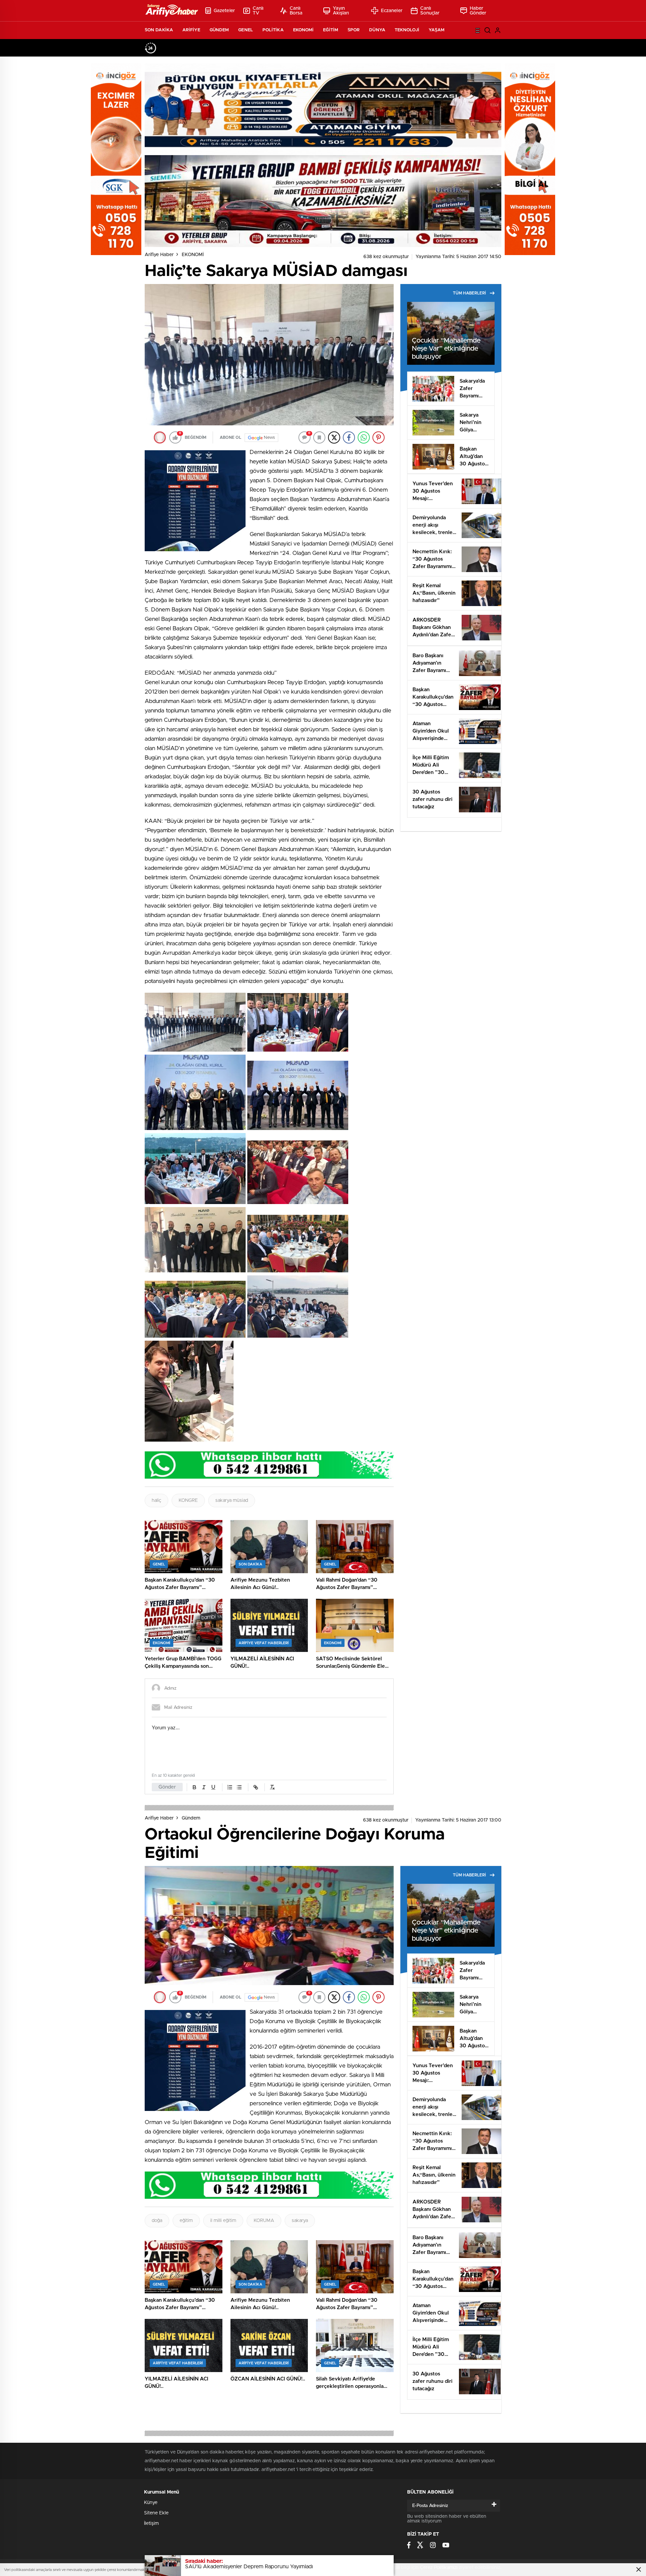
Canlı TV (258, 11)
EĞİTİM (331, 30)
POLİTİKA (273, 30)
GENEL (246, 30)
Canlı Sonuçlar (430, 11)
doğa (157, 2221)
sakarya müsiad (232, 1501)
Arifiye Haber (159, 255)
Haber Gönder (478, 11)
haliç (156, 1501)
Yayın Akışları (341, 11)
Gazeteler (224, 11)
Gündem (191, 1818)
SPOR (354, 30)
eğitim (186, 2221)
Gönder (167, 1787)
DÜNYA (377, 30)
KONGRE (188, 1501)
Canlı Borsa (296, 11)
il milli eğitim (223, 2221)
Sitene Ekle (156, 2513)
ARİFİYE (191, 30)
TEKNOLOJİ (407, 30)
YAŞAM (437, 30)
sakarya (300, 2221)
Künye (151, 2503)
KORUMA (264, 2221)
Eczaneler (392, 11)
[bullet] (239, 1787)
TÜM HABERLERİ (469, 293)
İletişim (151, 2524)
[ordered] (230, 1787)
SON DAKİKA (159, 30)
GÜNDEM (219, 30)
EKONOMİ (303, 30)
